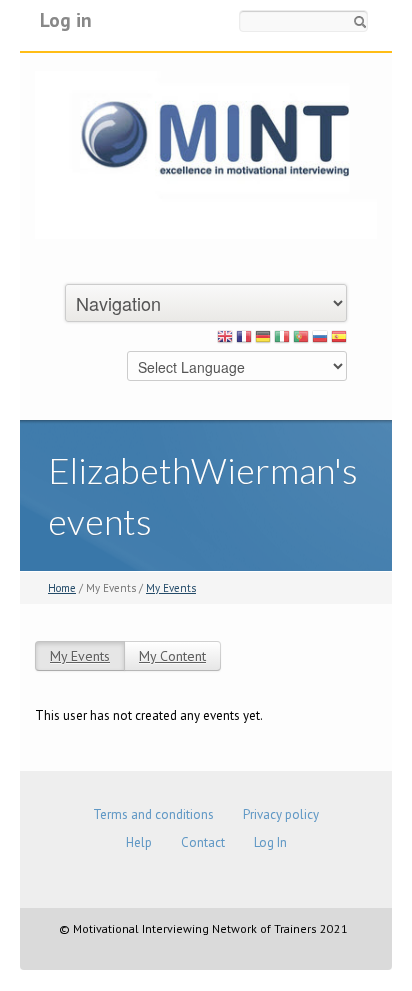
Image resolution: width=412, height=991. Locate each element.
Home (62, 588)
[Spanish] (339, 340)
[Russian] (320, 340)
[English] (225, 340)
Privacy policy (281, 814)
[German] (263, 340)
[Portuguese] (301, 340)
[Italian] (282, 340)
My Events (171, 588)
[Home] (206, 153)
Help (139, 842)
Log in (66, 19)
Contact (203, 842)
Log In (270, 842)
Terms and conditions (153, 814)
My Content (172, 656)
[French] (244, 340)
